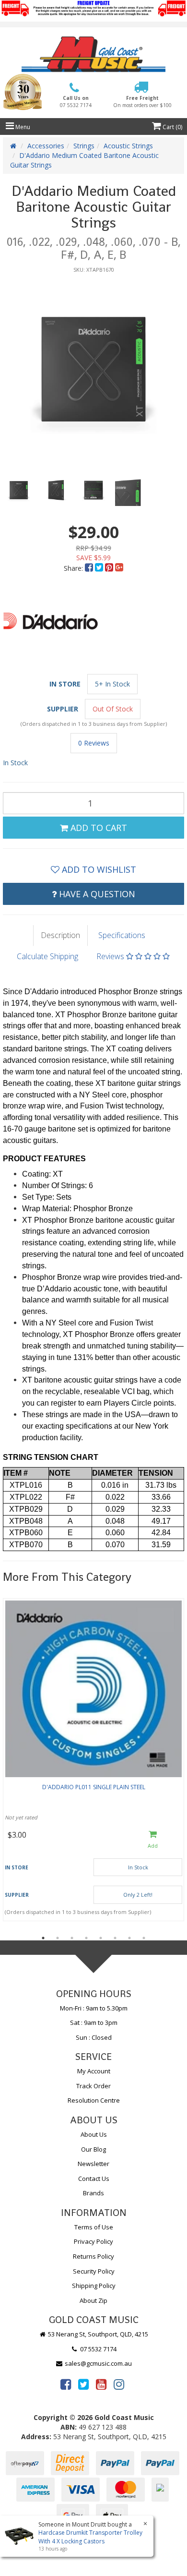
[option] (93, 369)
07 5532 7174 (98, 2349)
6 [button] (115, 1938)
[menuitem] (90, 568)
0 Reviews (94, 743)
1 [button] (43, 1938)
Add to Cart (98, 828)
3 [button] (72, 1938)
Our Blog (93, 2149)
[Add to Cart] (153, 1840)
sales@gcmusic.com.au (98, 2363)
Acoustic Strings (128, 146)
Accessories (46, 146)
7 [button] (129, 1938)
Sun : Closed (94, 2037)
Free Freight (142, 101)
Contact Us (94, 2179)
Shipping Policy (94, 2286)
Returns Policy (93, 2256)
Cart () (172, 127)
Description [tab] (60, 935)
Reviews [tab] (111, 956)
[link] (66, 2384)
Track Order (93, 2086)
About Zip (93, 2300)
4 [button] (86, 1938)
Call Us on (76, 101)
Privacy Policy (93, 2241)
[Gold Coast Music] (93, 54)
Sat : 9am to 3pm (94, 2022)
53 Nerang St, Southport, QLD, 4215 (97, 2334)
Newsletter (93, 2164)
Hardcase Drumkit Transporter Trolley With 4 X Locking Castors (90, 2537)
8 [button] (144, 1938)
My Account (94, 2071)
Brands (93, 2193)
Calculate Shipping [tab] (47, 956)
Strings (84, 146)
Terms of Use (94, 2227)
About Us (94, 2134)
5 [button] (101, 1938)
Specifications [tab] (122, 935)
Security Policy (94, 2271)
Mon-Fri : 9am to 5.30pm (94, 2008)
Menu (22, 127)
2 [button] (58, 1938)
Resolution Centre (94, 2100)
